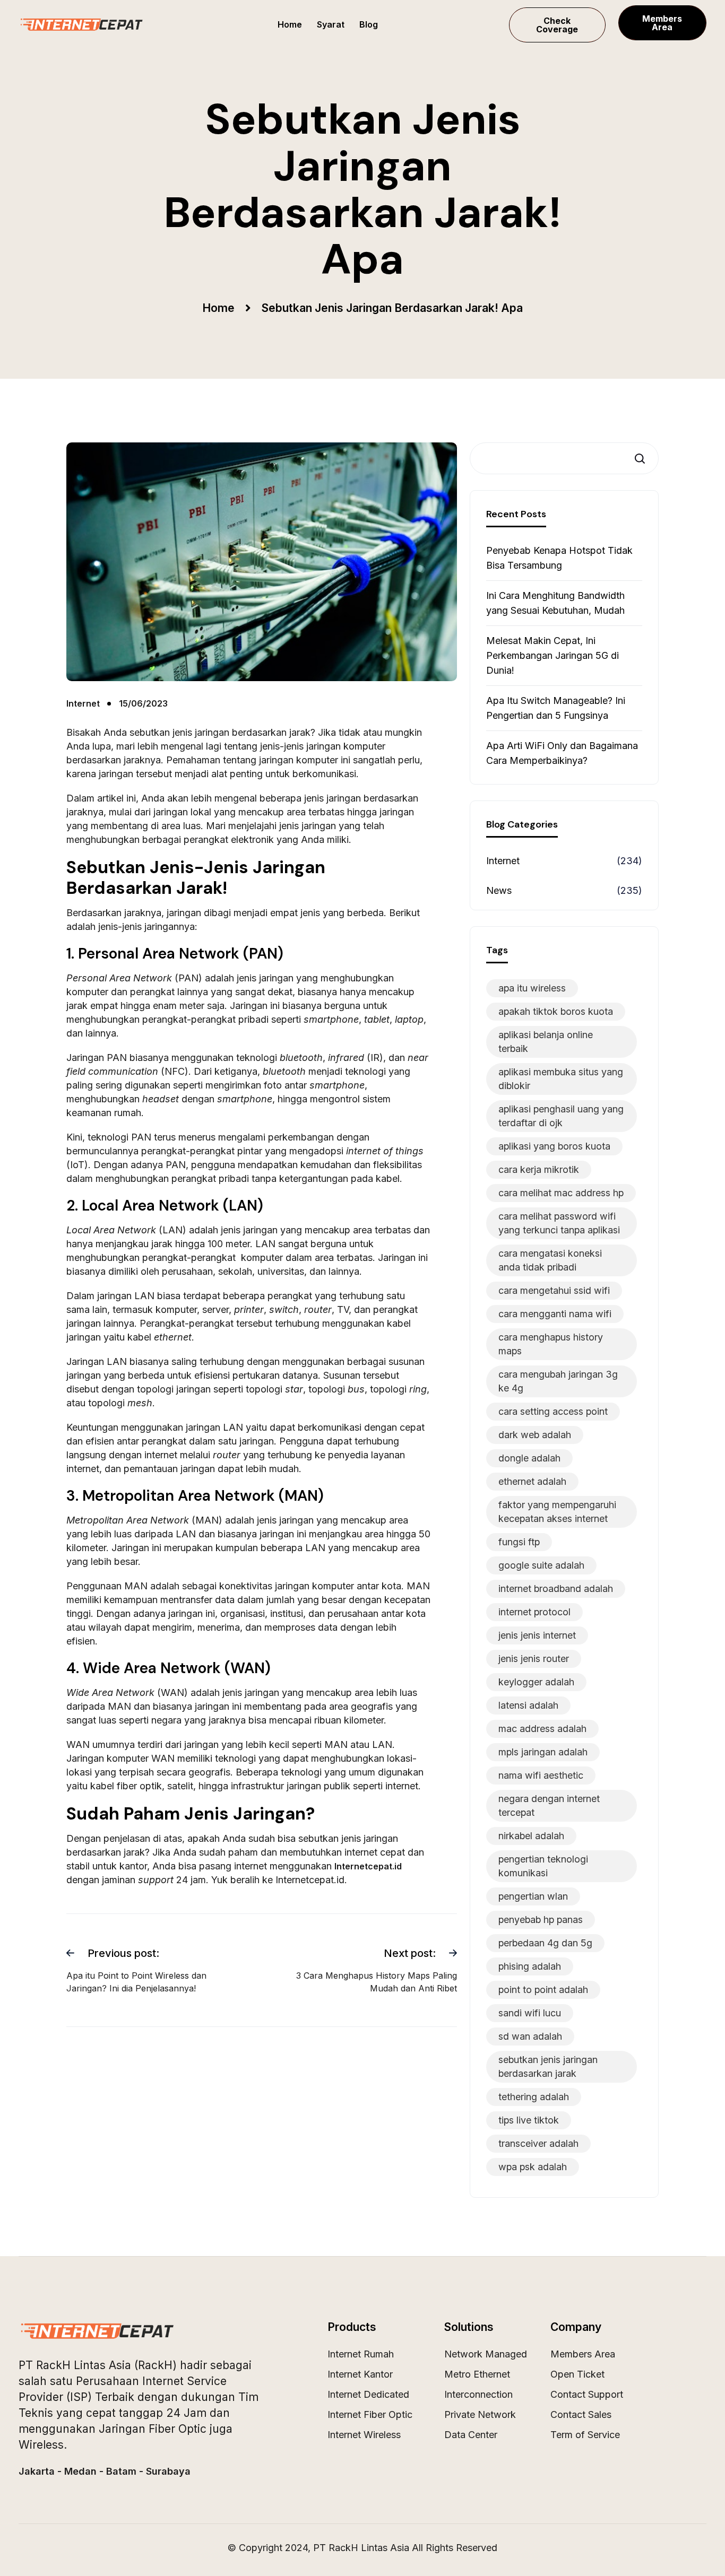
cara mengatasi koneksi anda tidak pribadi (550, 1260)
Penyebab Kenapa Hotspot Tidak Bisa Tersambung (559, 558)
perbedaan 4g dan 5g (545, 1943)
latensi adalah (528, 1705)
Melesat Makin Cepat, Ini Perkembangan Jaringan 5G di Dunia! (553, 655)
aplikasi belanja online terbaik (546, 1042)
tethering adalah (534, 2097)
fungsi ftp (519, 1542)
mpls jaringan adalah (543, 1752)
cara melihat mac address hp (561, 1193)
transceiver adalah (538, 2143)
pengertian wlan (533, 1896)
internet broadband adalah (556, 1589)
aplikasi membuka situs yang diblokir (561, 1079)
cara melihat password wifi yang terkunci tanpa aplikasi (559, 1223)
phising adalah (530, 1966)
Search (643, 459)
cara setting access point (553, 1411)
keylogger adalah (536, 1682)
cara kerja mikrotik (539, 1169)
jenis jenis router (534, 1659)
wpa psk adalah (533, 2167)
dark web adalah (535, 1435)
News (499, 890)
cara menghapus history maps (551, 1344)
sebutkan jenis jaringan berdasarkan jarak (548, 2066)
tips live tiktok (529, 2120)
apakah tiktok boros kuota (556, 1011)
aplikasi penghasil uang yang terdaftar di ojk (561, 1116)
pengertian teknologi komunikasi (543, 1866)
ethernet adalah (532, 1481)
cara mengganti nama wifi (555, 1314)
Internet (503, 861)
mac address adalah (542, 1729)
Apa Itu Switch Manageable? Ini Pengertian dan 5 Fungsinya (556, 708)
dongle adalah (529, 1458)
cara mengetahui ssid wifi (554, 1290)
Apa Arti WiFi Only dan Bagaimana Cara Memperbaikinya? (562, 753)
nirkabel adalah (531, 1836)
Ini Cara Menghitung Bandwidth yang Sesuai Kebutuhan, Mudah (555, 603)
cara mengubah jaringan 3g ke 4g (558, 1381)
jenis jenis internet (537, 1635)
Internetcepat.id (368, 1866)
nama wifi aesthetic (541, 1775)
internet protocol (534, 1612)
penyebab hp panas (541, 1920)
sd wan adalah (530, 2036)
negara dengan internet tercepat (549, 1805)
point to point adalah (543, 1990)
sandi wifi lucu (530, 2013)
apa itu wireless (532, 988)
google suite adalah (541, 1565)
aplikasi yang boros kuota (554, 1146)
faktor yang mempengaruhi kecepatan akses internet (557, 1512)
